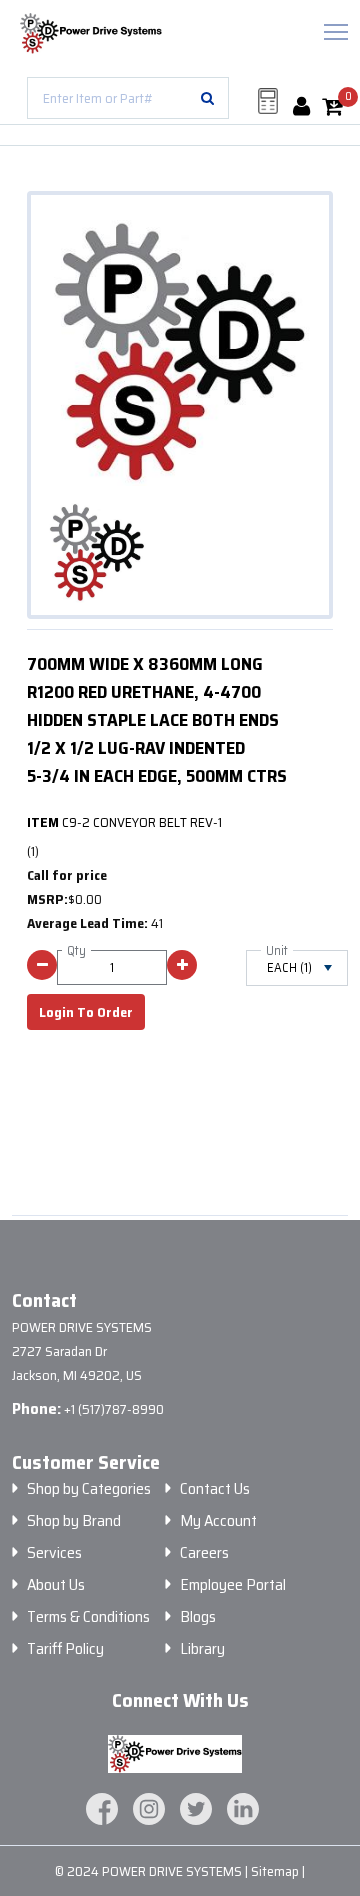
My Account (218, 1521)
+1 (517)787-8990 (114, 1409)
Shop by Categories (89, 1489)
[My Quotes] (268, 101)
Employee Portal (233, 1585)
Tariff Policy (65, 1649)
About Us (56, 1585)
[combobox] (128, 98)
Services (54, 1553)
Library (202, 1649)
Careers (204, 1553)
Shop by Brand (74, 1521)
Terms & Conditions (88, 1617)
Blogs (198, 1617)
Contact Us (215, 1489)
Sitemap (276, 1871)
